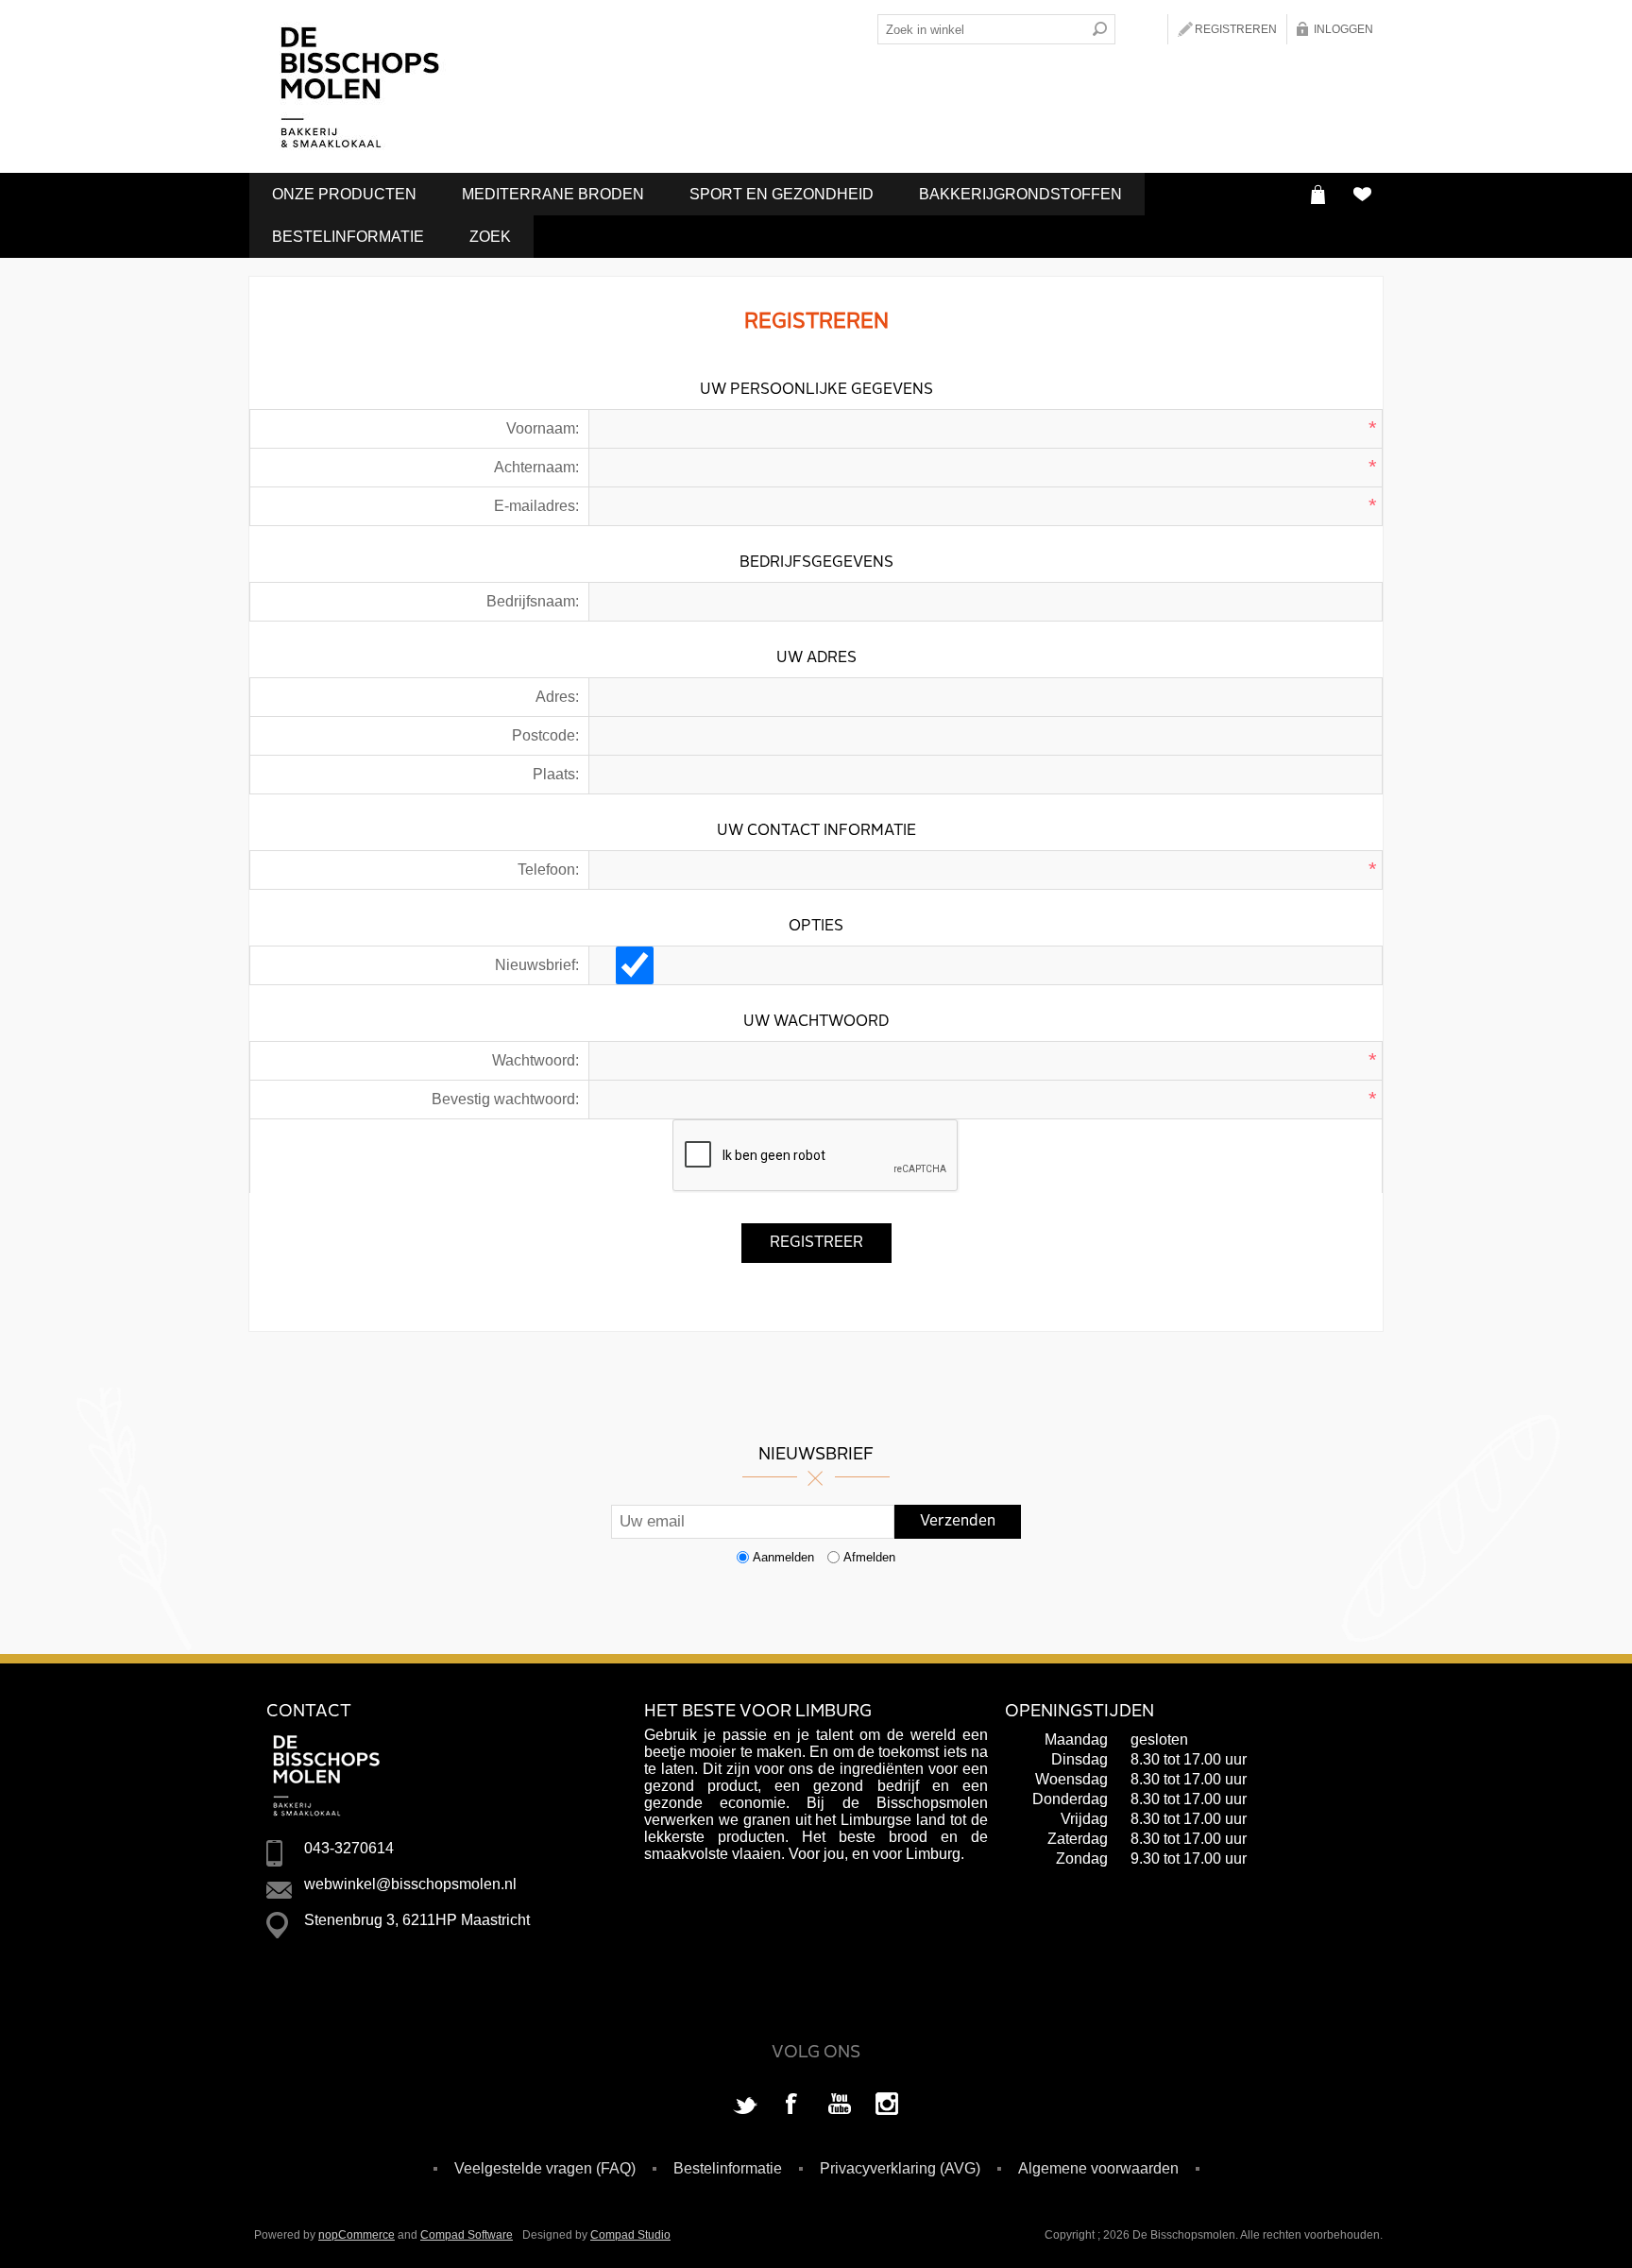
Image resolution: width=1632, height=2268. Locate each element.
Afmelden (869, 1557)
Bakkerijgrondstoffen (1020, 194)
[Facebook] (792, 2106)
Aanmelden (783, 1557)
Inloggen (1343, 29)
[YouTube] (840, 2106)
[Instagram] (887, 2106)
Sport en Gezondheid (782, 194)
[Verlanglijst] (1361, 194)
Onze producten (344, 194)
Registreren (1236, 29)
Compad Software (467, 2235)
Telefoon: (548, 870)
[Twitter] (745, 2106)
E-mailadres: (536, 506)
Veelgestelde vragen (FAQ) (545, 2168)
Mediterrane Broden (553, 194)
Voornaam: (543, 428)
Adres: (557, 697)
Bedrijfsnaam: (533, 601)
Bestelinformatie (348, 237)
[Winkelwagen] (1318, 194)
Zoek (490, 237)
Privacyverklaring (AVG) (900, 2168)
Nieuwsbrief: (537, 965)
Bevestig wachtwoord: (505, 1099)
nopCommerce (357, 2235)
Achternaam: (536, 467)
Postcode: (545, 735)
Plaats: (556, 774)
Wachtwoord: (535, 1060)
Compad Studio (630, 2235)
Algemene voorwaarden (1098, 2168)
